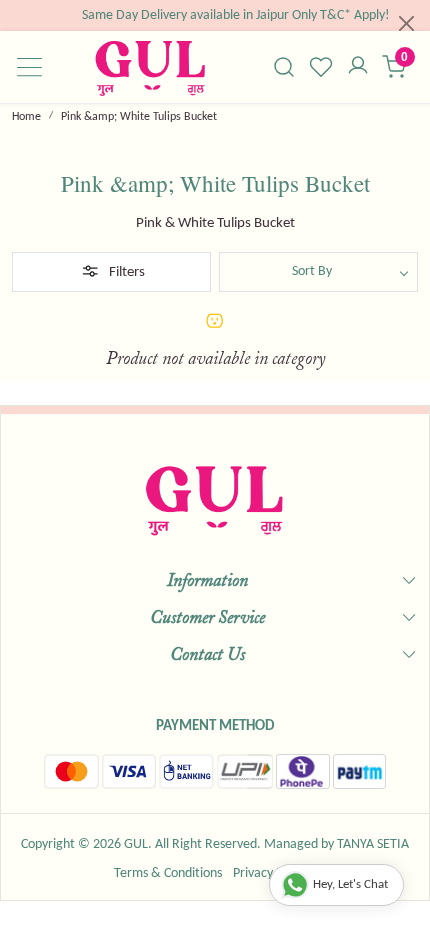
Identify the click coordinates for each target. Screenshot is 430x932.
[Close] (406, 23)
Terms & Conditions (168, 873)
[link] (284, 67)
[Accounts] (357, 67)
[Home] (150, 67)
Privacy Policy (270, 873)
